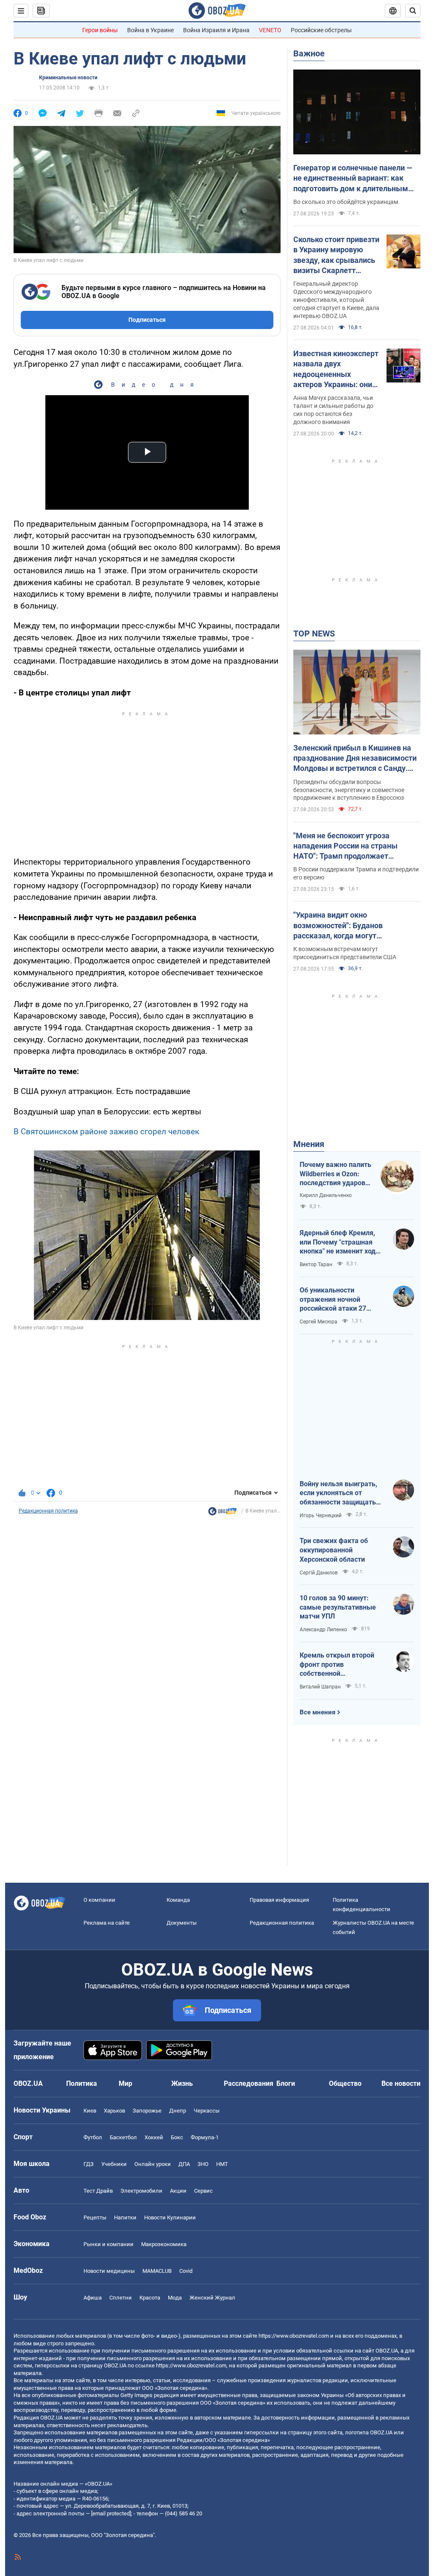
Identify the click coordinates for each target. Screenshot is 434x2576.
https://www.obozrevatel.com (294, 2336)
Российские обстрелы (321, 30)
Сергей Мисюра (319, 1322)
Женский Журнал (212, 2298)
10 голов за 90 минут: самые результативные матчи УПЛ (338, 1607)
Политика (82, 2083)
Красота (150, 2298)
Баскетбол (123, 2137)
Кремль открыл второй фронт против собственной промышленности (337, 1665)
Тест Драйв (98, 2191)
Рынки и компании (108, 2244)
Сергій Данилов (319, 1573)
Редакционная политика (48, 1511)
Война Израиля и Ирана (216, 30)
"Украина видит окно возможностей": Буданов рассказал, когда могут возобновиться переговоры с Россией (346, 926)
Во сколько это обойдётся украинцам (346, 202)
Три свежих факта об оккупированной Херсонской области (334, 1550)
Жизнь (182, 2083)
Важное (309, 53)
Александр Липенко (323, 1630)
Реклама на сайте (107, 1923)
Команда (178, 1900)
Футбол (93, 2137)
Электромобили (141, 2191)
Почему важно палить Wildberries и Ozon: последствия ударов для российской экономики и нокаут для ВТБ (335, 1174)
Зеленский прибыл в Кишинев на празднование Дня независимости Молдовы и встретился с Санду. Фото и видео (355, 759)
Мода (175, 2298)
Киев (90, 2111)
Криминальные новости (68, 78)
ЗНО (203, 2164)
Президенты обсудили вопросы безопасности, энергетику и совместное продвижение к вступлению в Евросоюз (349, 790)
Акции (178, 2191)
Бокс (177, 2137)
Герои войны (100, 30)
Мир (125, 2083)
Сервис (203, 2191)
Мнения (309, 1144)
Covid (186, 2271)
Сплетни (121, 2298)
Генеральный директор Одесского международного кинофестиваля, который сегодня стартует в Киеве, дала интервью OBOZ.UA (336, 300)
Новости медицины (109, 2271)
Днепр (178, 2111)
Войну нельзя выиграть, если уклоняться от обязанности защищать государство (338, 1493)
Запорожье (147, 2111)
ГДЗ (89, 2164)
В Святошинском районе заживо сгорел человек (106, 1132)
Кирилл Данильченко (326, 1195)
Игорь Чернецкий (321, 1515)
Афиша (93, 2298)
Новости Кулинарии (170, 2217)
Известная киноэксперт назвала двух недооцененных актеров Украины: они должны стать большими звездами (336, 369)
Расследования (249, 2083)
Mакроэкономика (164, 2244)
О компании (99, 1900)
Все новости (401, 2083)
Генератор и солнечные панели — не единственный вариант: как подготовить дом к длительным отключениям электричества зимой (353, 179)
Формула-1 (205, 2137)
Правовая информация (279, 1900)
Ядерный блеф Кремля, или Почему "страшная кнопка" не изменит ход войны (338, 1242)
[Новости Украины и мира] (223, 1513)
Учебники (114, 2164)
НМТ (222, 2164)
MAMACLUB (157, 2271)
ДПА (184, 2164)
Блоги (286, 2083)
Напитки (125, 2217)
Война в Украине (150, 30)
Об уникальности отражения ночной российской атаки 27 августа (333, 1300)
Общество (345, 2083)
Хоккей (154, 2137)
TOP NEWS (314, 634)
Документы (182, 1923)
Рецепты (95, 2217)
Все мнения (317, 1712)
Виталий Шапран (320, 1687)
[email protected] (111, 2513)
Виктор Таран (316, 1264)
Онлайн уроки (153, 2164)
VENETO (270, 30)
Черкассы (207, 2111)
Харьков (114, 2111)
